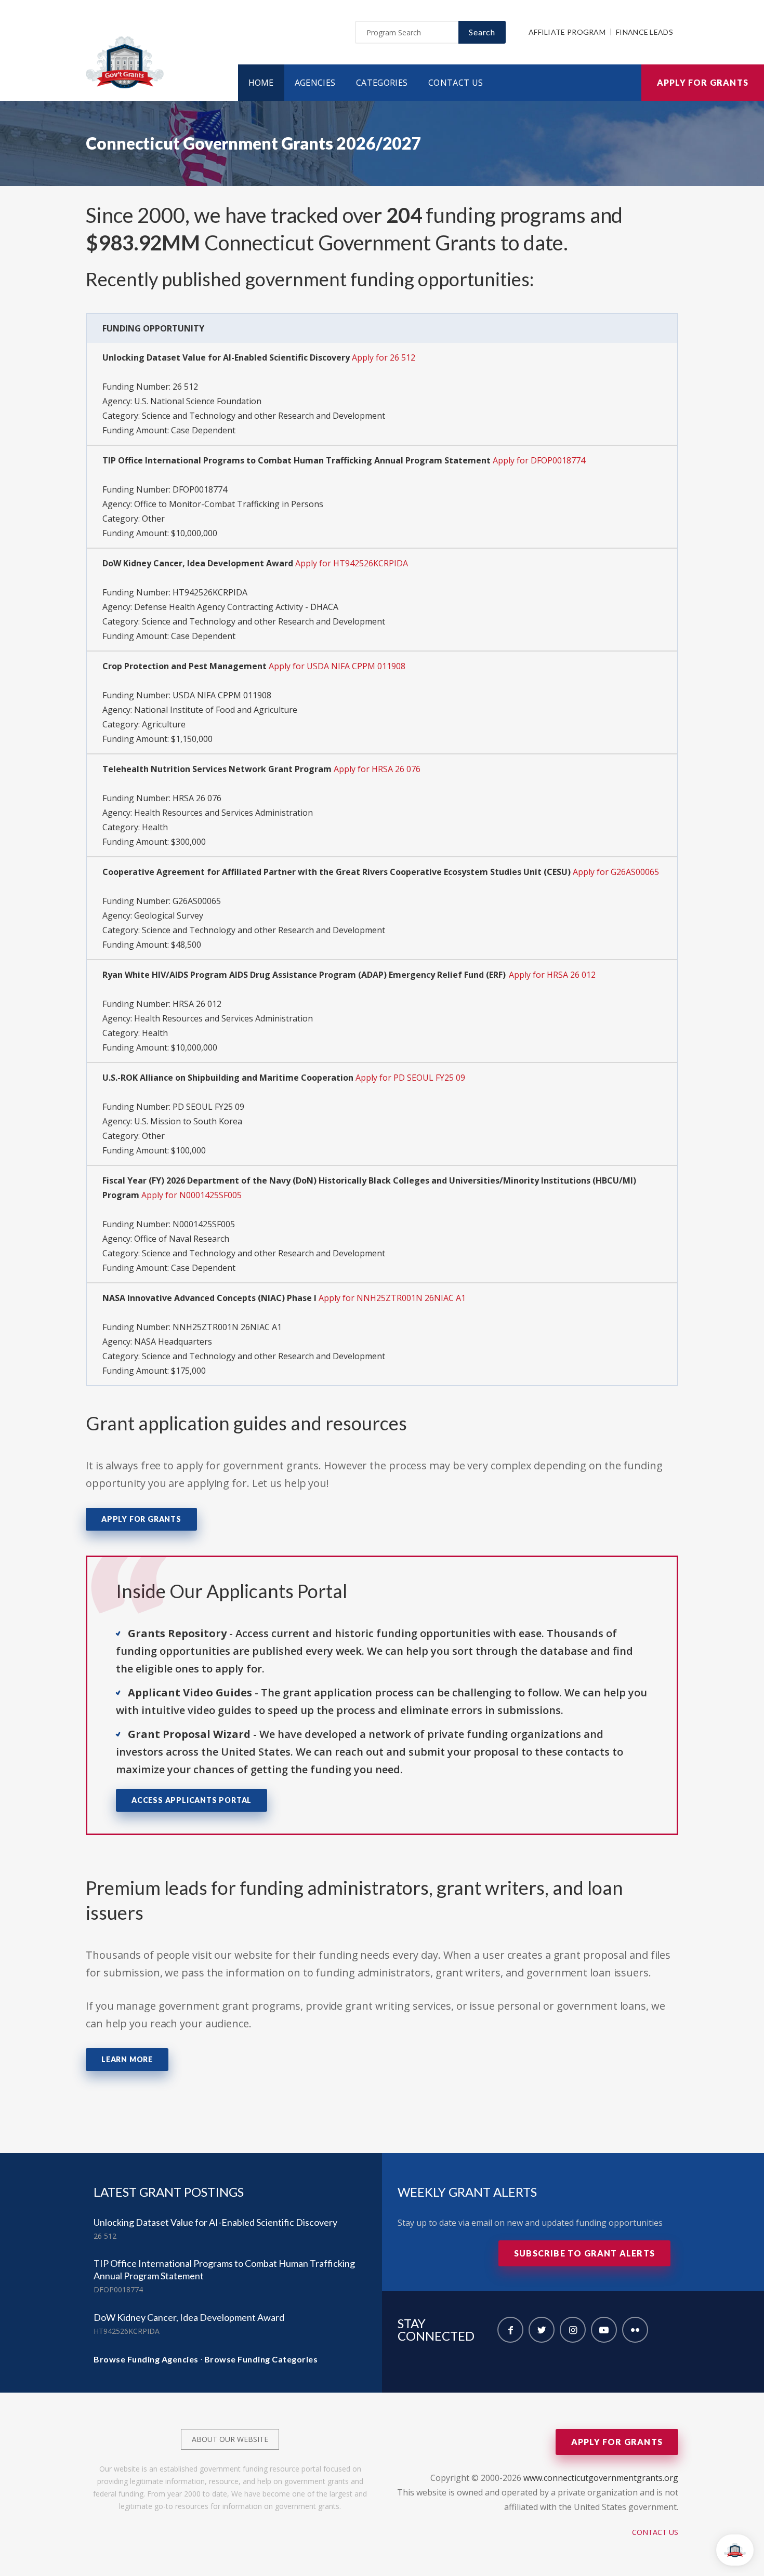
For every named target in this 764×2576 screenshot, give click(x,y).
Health (155, 827)
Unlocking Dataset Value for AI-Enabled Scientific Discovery (215, 2222)
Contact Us (456, 83)
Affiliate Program (567, 32)
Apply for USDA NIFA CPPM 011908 (337, 666)
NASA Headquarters (173, 1342)
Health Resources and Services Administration (223, 813)
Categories (382, 83)
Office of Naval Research (182, 1239)
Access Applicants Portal (192, 1800)
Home (261, 83)
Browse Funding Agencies (146, 2359)
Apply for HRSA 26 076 (377, 769)
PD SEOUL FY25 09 (208, 1107)
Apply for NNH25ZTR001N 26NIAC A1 (392, 1298)
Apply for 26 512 (384, 357)
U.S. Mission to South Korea (188, 1121)
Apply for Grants (703, 82)
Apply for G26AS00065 (616, 872)
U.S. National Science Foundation (198, 401)
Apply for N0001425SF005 (192, 1195)
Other (153, 519)
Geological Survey (169, 915)
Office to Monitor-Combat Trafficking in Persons (229, 504)
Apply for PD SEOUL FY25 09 (410, 1078)
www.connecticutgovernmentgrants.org (601, 2478)
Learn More (127, 2059)
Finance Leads (644, 32)
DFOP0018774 (200, 489)
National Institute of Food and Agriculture (216, 710)
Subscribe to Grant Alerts (584, 2253)
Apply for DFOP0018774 (539, 460)
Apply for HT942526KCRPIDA (352, 563)
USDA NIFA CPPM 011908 (222, 695)
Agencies (315, 83)
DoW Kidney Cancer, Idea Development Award (189, 2317)
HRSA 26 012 (197, 1004)
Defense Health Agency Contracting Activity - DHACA (236, 607)
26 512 (185, 387)
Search (482, 32)
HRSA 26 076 (197, 798)
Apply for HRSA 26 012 (552, 975)
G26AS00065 (197, 901)
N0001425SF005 (204, 1224)
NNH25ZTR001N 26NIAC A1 (227, 1327)
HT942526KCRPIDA (210, 592)
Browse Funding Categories (261, 2359)
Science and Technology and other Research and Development (264, 416)
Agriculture (164, 724)
